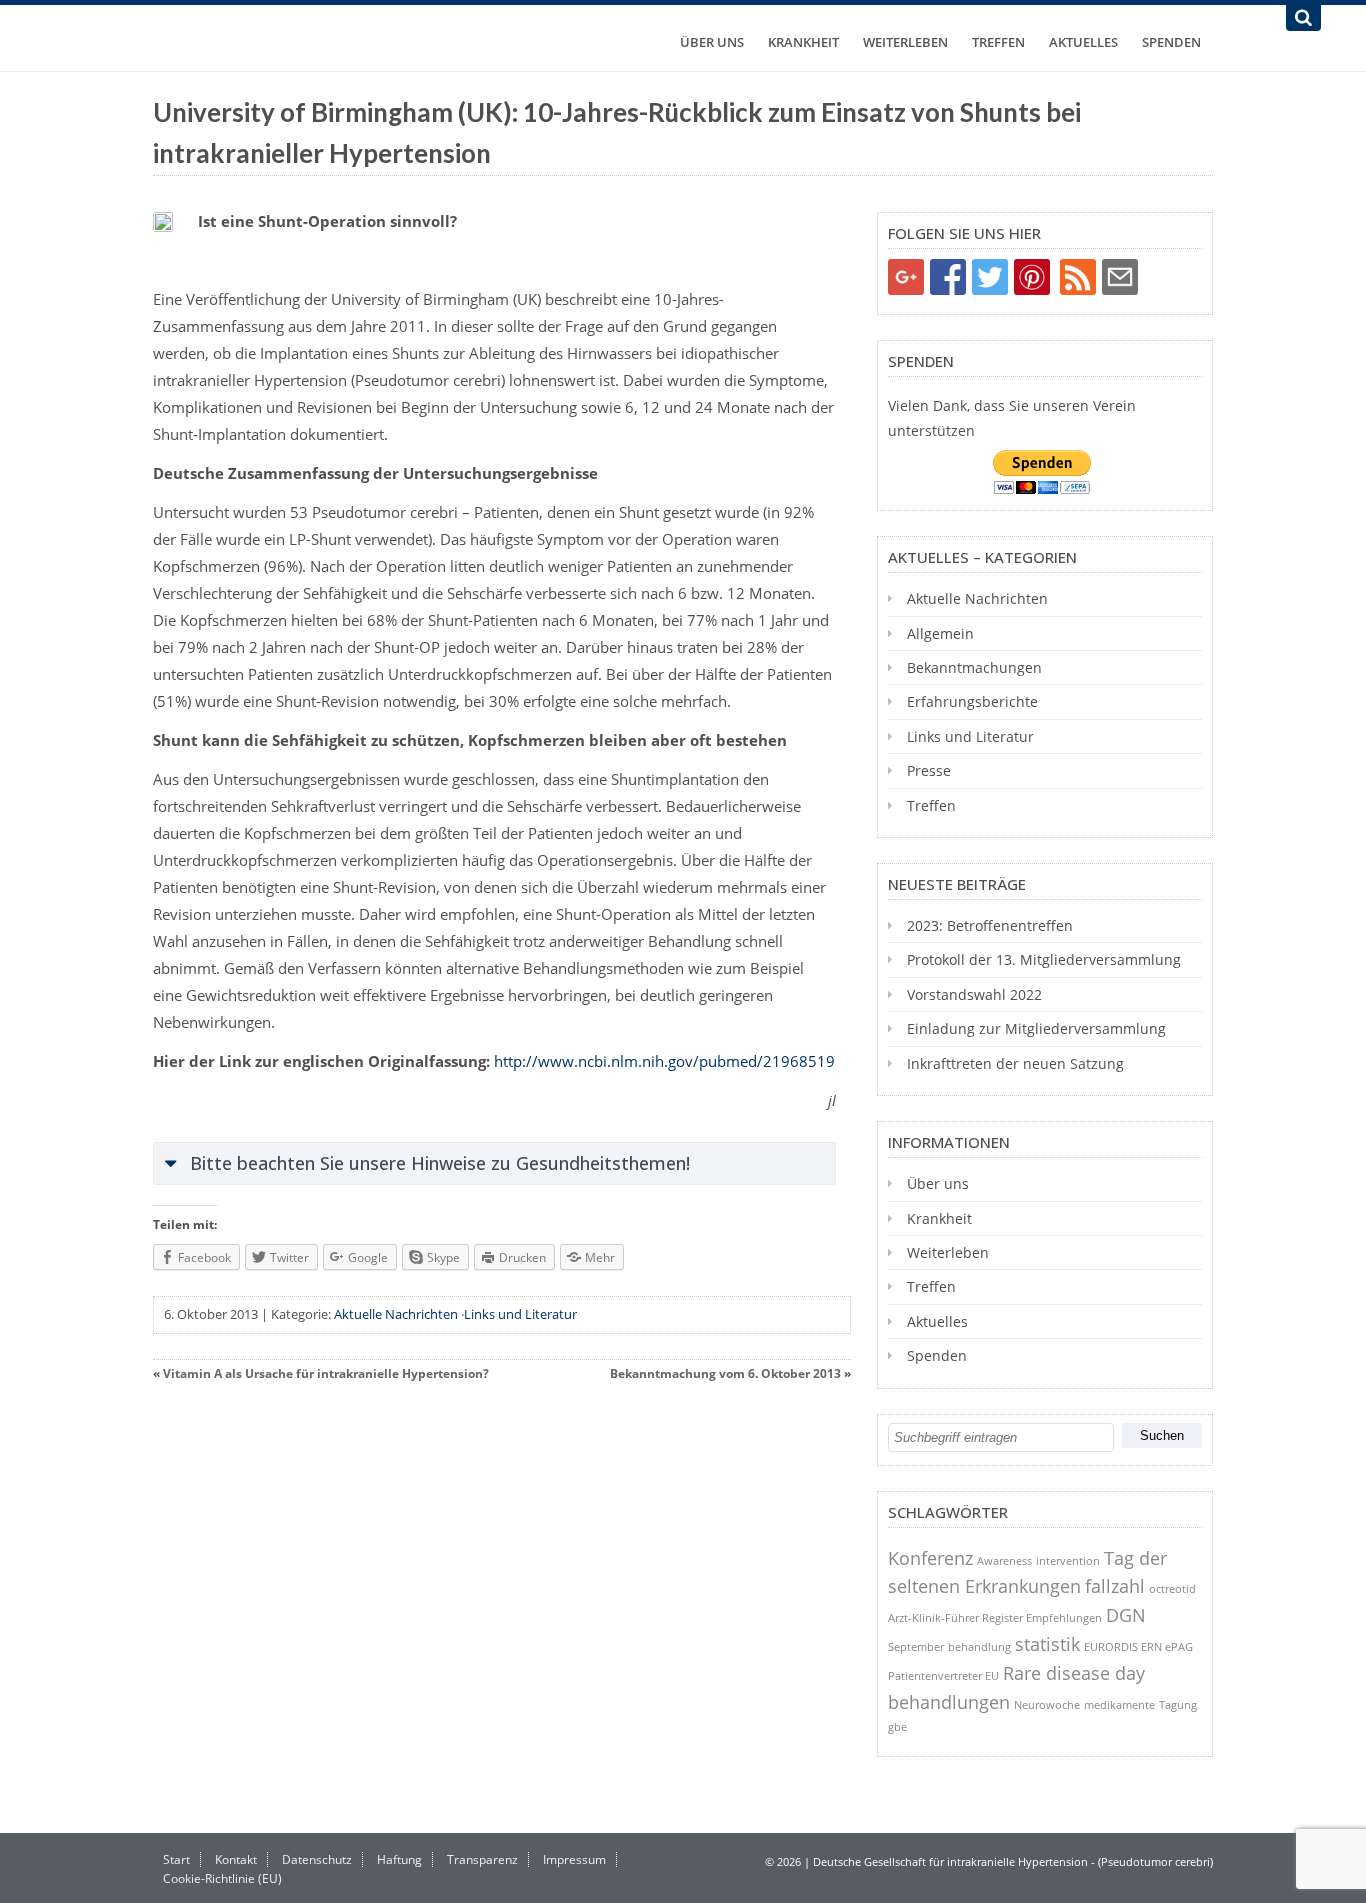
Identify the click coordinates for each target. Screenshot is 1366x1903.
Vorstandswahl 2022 (974, 994)
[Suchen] (1303, 18)
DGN (1126, 1615)
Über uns (712, 42)
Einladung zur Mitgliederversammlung (1036, 1028)
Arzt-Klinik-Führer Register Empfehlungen (995, 1617)
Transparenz (482, 1859)
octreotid (1172, 1588)
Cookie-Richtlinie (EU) (222, 1878)
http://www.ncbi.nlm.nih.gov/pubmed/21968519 (664, 1061)
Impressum (574, 1859)
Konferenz (930, 1558)
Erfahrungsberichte (972, 701)
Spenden (1171, 42)
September (916, 1646)
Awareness (1004, 1560)
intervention (1068, 1560)
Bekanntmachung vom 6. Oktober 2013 (725, 1373)
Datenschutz (317, 1859)
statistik (1047, 1644)
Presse (929, 770)
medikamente (1119, 1704)
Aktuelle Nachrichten (396, 1314)
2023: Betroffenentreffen (990, 925)
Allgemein (940, 633)
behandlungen (949, 1702)
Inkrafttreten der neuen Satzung (1015, 1063)
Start (176, 1859)
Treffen (998, 42)
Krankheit (803, 42)
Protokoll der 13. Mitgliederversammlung (1044, 959)
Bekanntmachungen (974, 667)
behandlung (979, 1646)
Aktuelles (1083, 42)
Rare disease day (1074, 1673)
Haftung (399, 1859)
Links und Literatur (520, 1314)
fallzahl (1115, 1586)
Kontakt (236, 1859)
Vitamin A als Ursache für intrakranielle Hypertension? (326, 1373)
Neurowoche (1047, 1704)
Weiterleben (905, 42)
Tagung (1178, 1704)
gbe (897, 1726)
